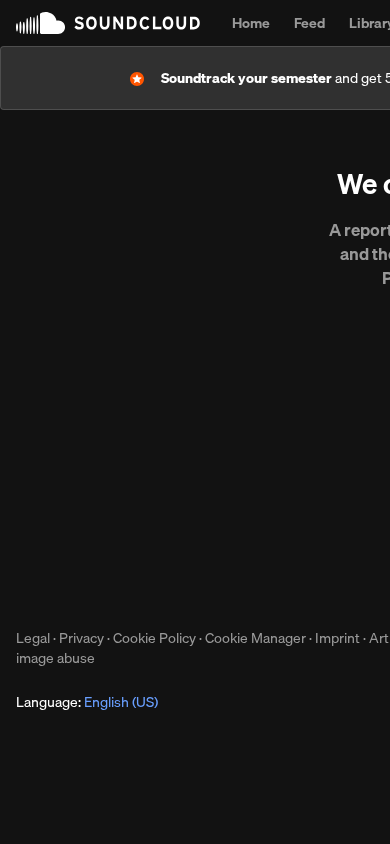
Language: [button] (87, 702)
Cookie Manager (255, 638)
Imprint (337, 638)
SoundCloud (108, 23)
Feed (309, 23)
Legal (33, 638)
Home (251, 23)
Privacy (81, 638)
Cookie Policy (154, 638)
